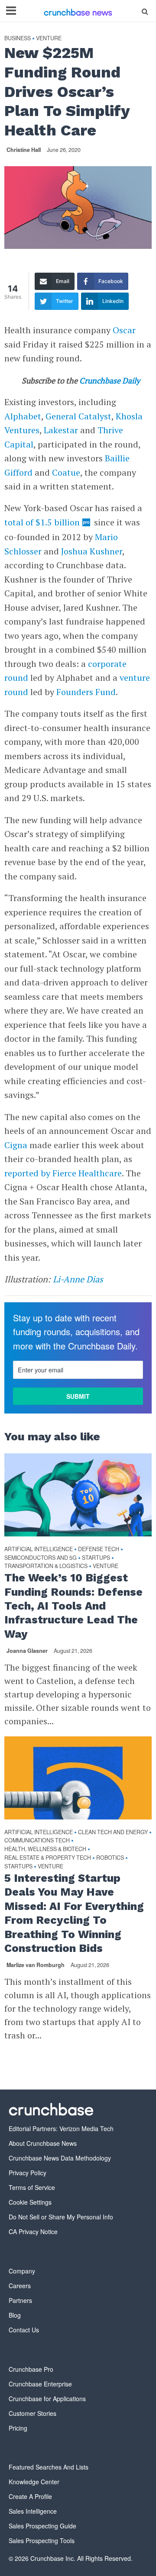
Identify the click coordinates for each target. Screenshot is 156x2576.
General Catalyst (78, 416)
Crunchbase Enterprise (40, 2384)
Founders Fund (86, 692)
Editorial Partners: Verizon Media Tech (61, 2128)
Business (18, 38)
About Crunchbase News (43, 2143)
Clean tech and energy (113, 1832)
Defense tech (99, 1549)
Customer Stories (32, 2413)
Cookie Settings (30, 2202)
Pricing (18, 2428)
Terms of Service (32, 2187)
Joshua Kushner (92, 551)
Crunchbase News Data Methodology (60, 2158)
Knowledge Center (34, 2482)
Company (22, 2271)
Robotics (110, 1858)
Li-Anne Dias (78, 1279)
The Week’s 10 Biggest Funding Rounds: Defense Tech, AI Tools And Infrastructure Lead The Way (73, 1606)
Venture (49, 38)
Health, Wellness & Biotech (45, 1849)
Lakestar (61, 430)
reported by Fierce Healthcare (63, 1173)
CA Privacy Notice (33, 2231)
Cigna (16, 1145)
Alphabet (23, 416)
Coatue (66, 472)
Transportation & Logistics (46, 1566)
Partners (20, 2300)
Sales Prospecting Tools (42, 2541)
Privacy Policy (28, 2173)
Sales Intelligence (33, 2511)
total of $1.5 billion (42, 522)
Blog (15, 2315)
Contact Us (24, 2330)
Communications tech (37, 1840)
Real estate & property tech (48, 1858)
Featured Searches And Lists (49, 2467)
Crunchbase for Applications (47, 2399)
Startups (96, 1558)
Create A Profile (30, 2496)
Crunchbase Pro (31, 2369)
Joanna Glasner (27, 1651)
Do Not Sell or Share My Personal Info (61, 2217)
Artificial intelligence (39, 1549)
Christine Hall (24, 150)
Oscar (124, 330)
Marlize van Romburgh (36, 1965)
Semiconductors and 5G (41, 1558)
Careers (20, 2286)
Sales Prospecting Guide (42, 2526)
